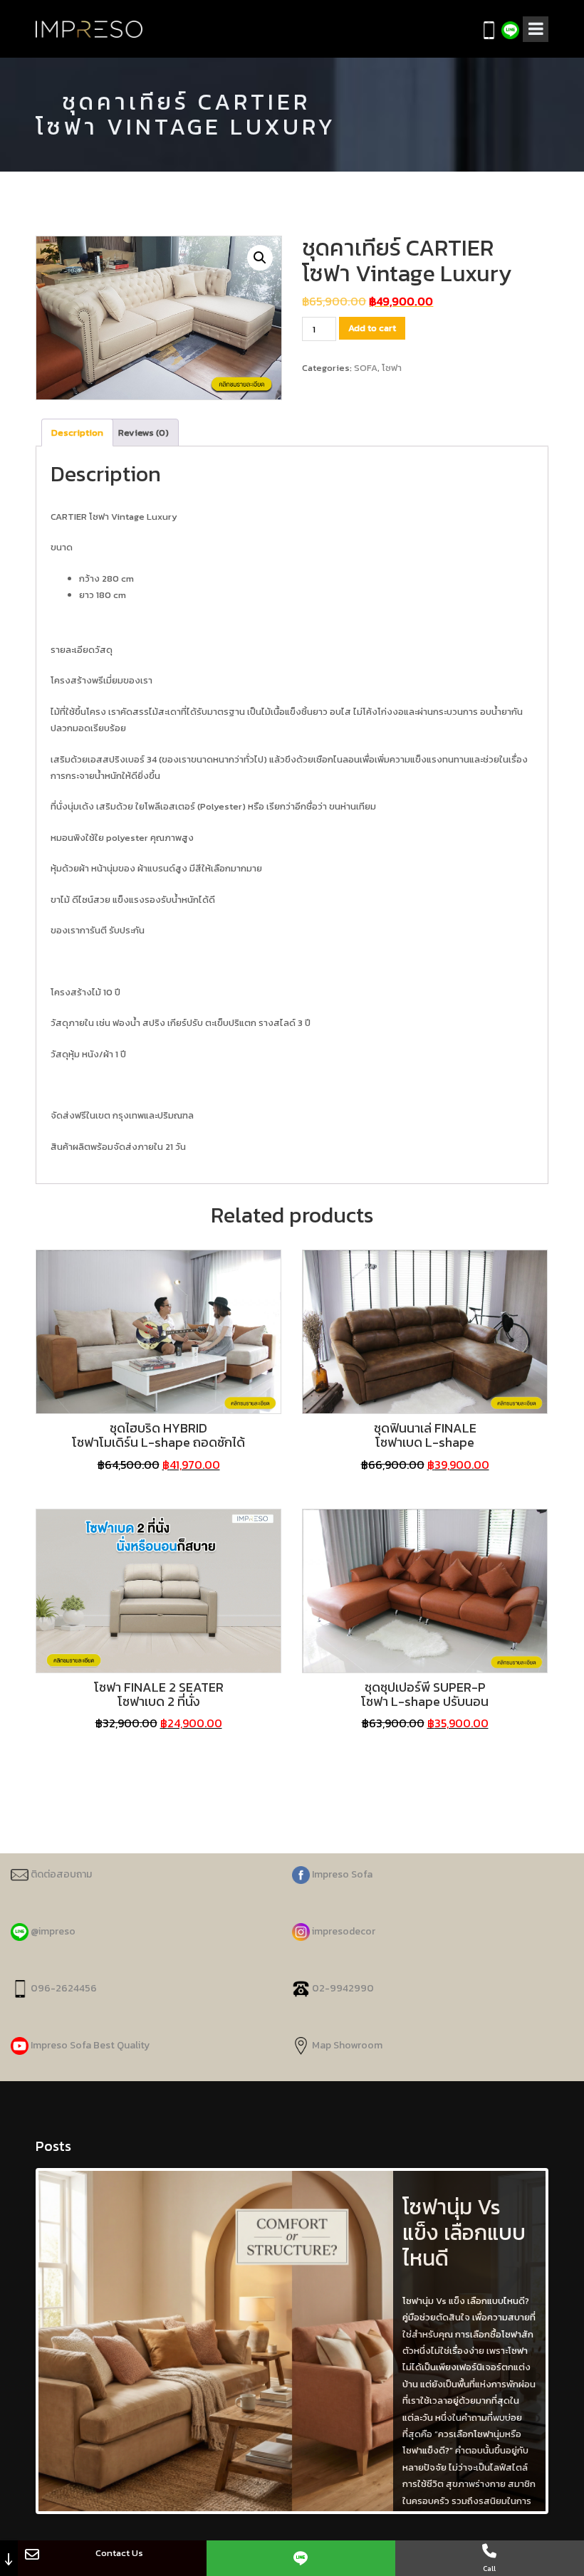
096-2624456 (63, 1988)
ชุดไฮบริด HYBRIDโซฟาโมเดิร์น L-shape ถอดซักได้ (158, 1435)
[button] (260, 258)
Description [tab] (77, 433)
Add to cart (372, 328)
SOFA (366, 368)
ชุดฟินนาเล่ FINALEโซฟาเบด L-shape (425, 1435)
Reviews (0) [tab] (144, 433)
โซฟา (392, 368)
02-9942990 (343, 1988)
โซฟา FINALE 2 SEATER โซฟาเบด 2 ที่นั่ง (159, 1694)
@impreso (52, 1931)
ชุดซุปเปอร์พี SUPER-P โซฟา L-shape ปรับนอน (425, 1694)
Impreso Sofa (341, 1874)
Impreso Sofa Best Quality (90, 2045)
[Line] (301, 2558)
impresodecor (343, 1931)
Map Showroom (346, 2045)
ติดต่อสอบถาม (60, 1874)
